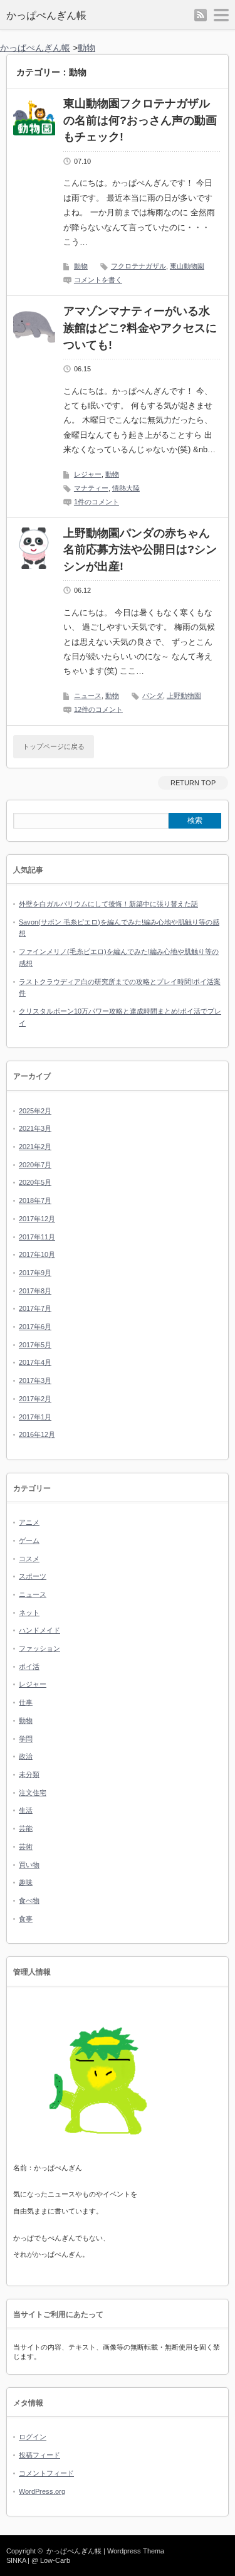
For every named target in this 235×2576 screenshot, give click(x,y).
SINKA (16, 2560)
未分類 (29, 1774)
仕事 (26, 1702)
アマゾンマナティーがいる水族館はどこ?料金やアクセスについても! (140, 328)
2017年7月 (35, 1308)
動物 (81, 266)
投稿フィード (39, 2455)
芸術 (26, 1847)
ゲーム (29, 1540)
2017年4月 (35, 1362)
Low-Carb (55, 2560)
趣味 (26, 1882)
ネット (29, 1613)
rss (201, 15)
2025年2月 (35, 1111)
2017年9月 (35, 1273)
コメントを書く (98, 280)
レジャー (88, 474)
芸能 (26, 1828)
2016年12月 (37, 1434)
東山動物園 (187, 266)
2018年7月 (35, 1201)
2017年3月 (35, 1381)
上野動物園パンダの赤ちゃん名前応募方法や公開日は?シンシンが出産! (140, 550)
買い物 (29, 1865)
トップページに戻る (54, 746)
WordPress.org (42, 2491)
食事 (26, 1919)
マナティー (91, 488)
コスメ (29, 1559)
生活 (26, 1810)
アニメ (29, 1522)
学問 (26, 1739)
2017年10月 (37, 1254)
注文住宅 (33, 1793)
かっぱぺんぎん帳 (46, 15)
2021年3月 (35, 1128)
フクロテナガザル (138, 266)
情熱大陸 (126, 488)
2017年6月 (35, 1327)
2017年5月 (35, 1345)
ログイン (33, 2437)
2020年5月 (35, 1182)
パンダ (153, 696)
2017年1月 (35, 1417)
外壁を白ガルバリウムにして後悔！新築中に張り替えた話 (108, 904)
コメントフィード (46, 2473)
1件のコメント (97, 502)
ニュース (88, 696)
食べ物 (29, 1900)
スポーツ (33, 1576)
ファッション (39, 1648)
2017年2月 (35, 1399)
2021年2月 (35, 1147)
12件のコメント (98, 709)
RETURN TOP (193, 783)
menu (221, 15)
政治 (26, 1756)
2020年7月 (35, 1165)
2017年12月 (37, 1219)
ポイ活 (29, 1667)
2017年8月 (35, 1291)
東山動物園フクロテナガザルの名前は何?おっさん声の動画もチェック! (140, 120)
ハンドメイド (39, 1630)
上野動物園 (184, 696)
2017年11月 (37, 1237)
